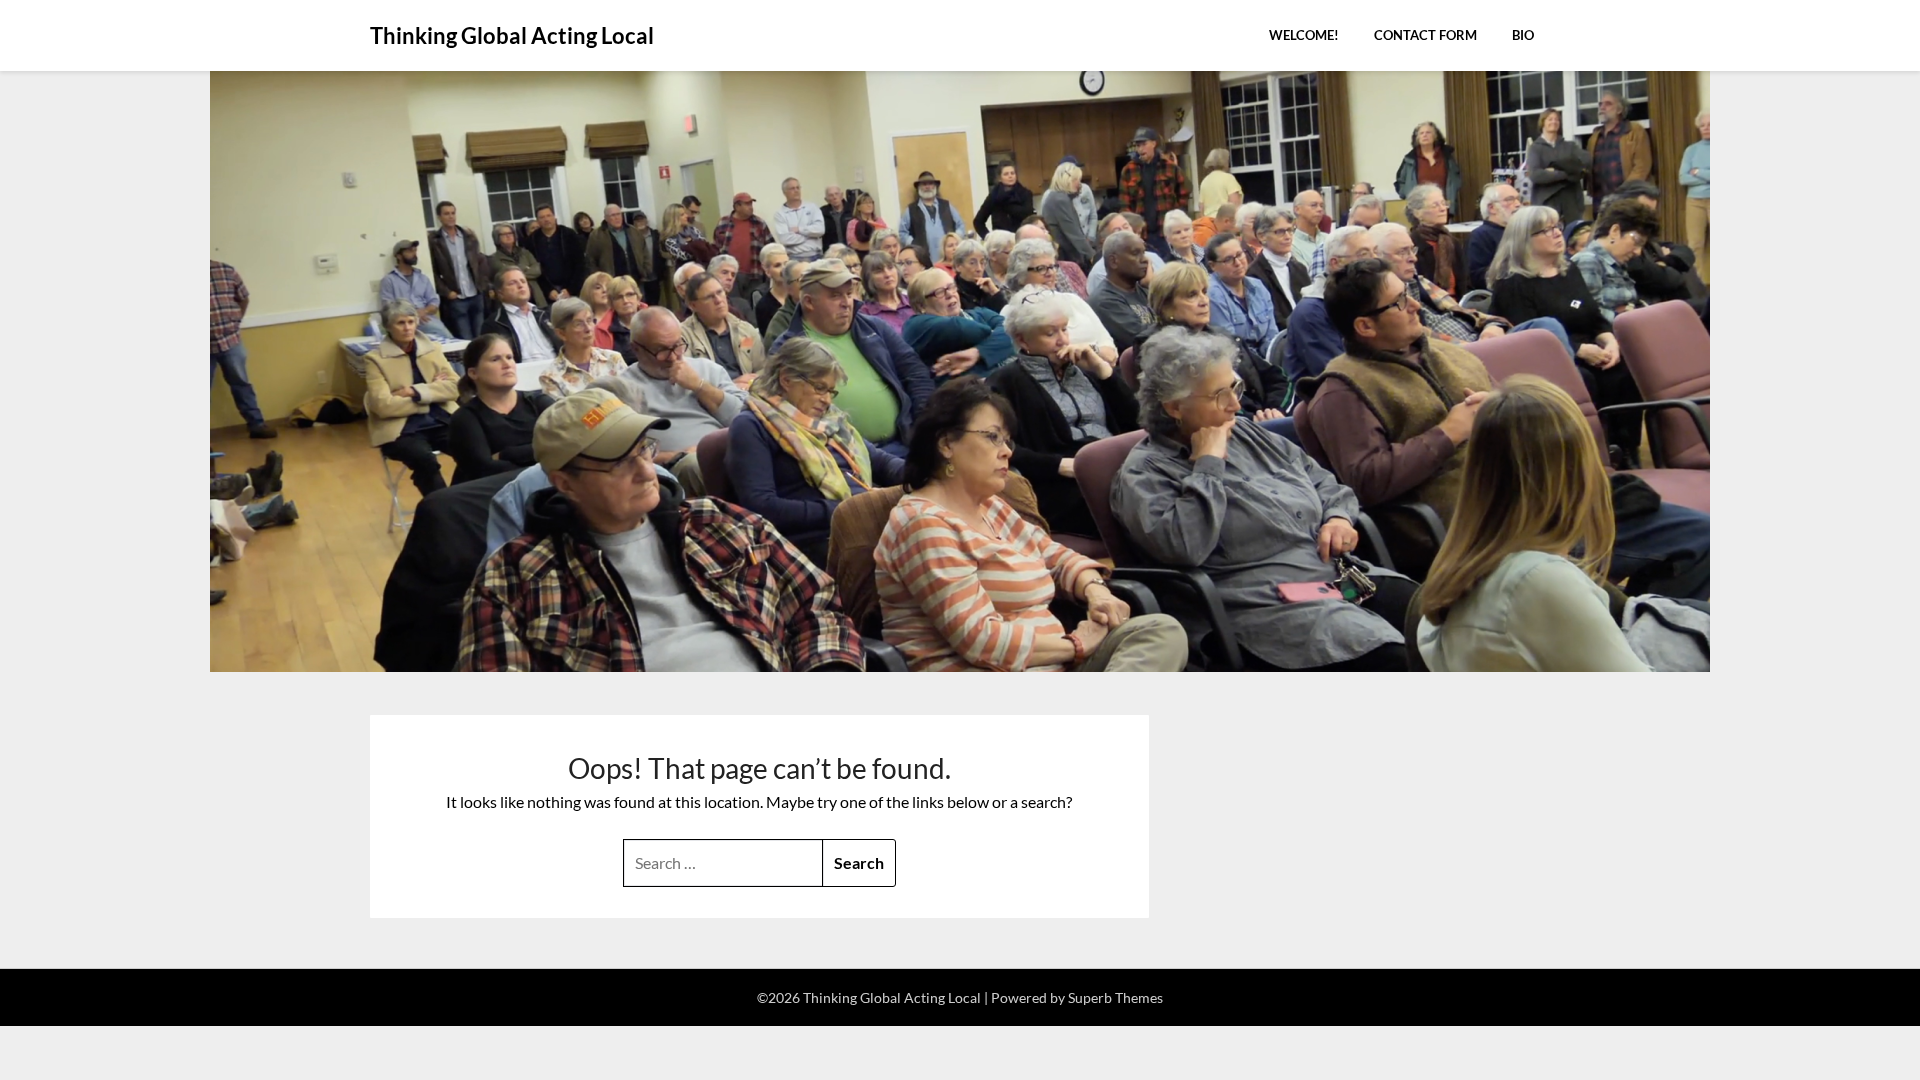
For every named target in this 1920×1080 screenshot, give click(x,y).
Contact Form (1425, 35)
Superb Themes (1115, 997)
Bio (1523, 35)
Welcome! (1304, 35)
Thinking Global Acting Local (512, 35)
